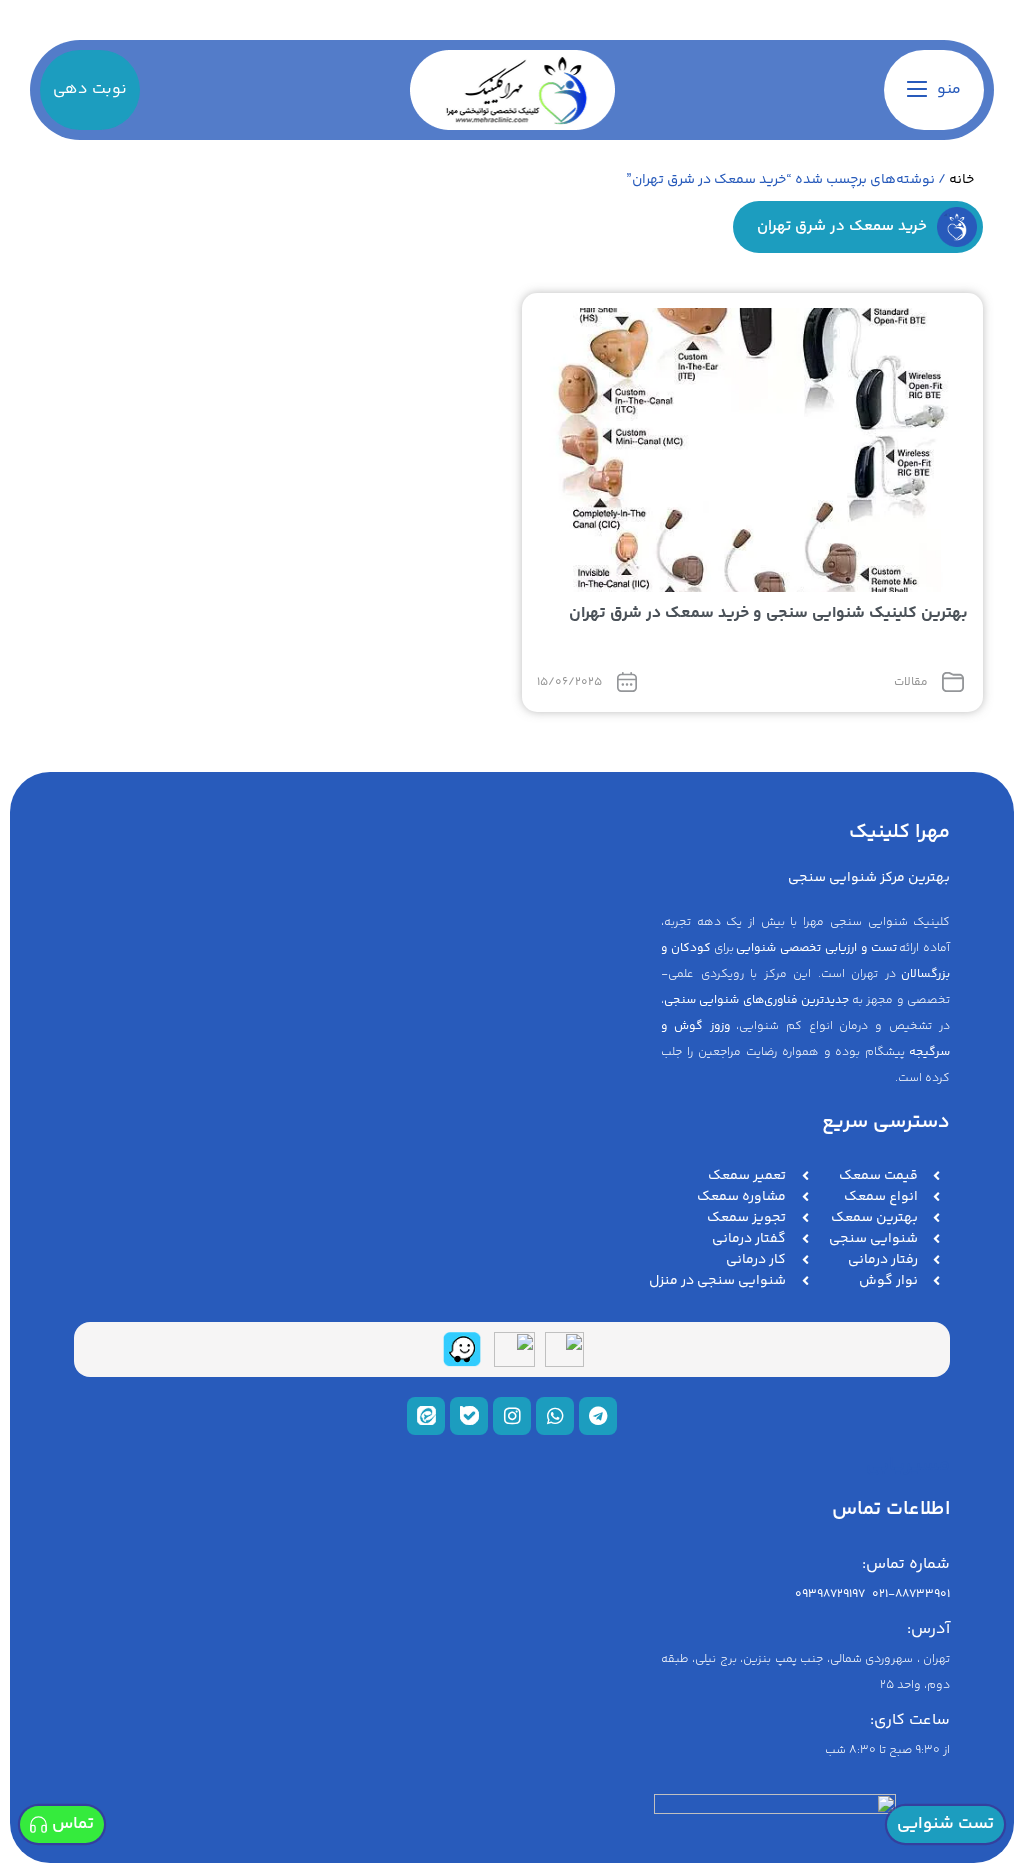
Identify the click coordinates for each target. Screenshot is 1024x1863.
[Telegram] (598, 1416)
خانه (961, 180)
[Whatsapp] (555, 1416)
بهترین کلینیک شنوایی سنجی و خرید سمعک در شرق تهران (768, 613)
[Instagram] (512, 1416)
